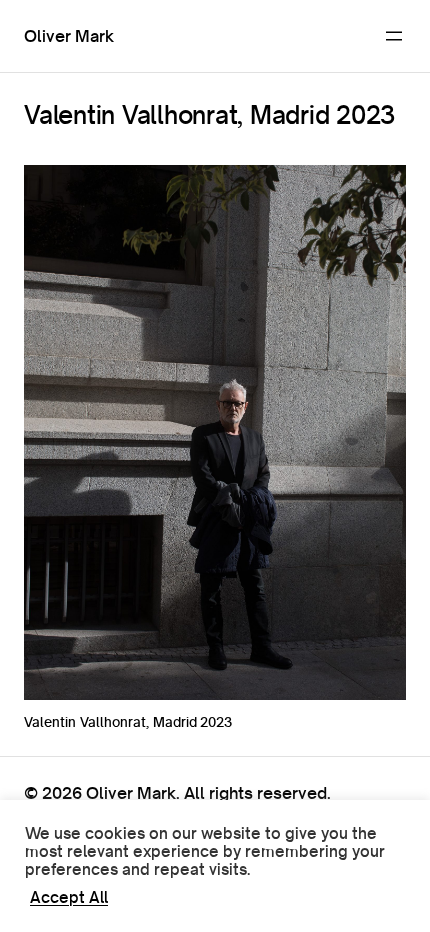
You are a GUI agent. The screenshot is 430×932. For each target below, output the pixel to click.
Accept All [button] (69, 898)
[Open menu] (394, 36)
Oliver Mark (69, 35)
